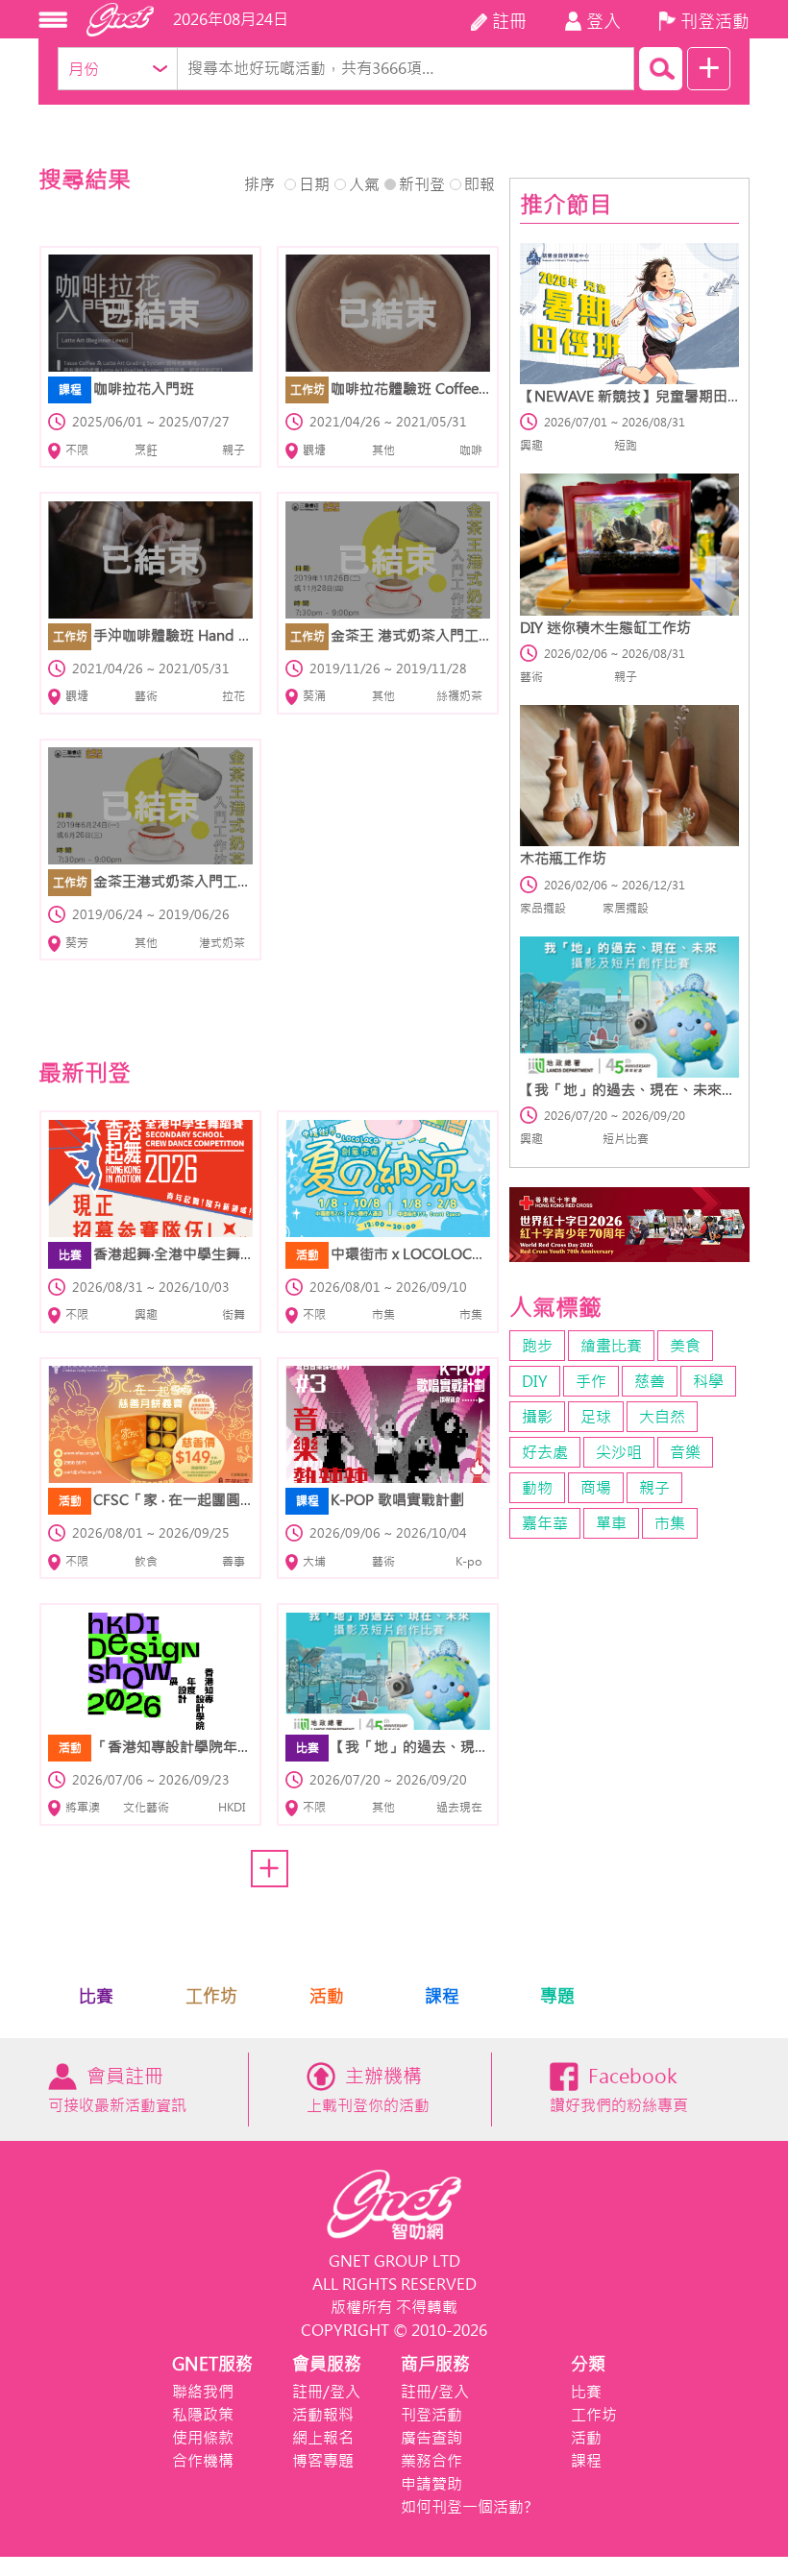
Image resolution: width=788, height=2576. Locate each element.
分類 (588, 2364)
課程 (442, 1996)
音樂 (685, 1452)
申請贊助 (431, 2484)
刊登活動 (431, 2415)
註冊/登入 (326, 2392)
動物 (537, 1488)
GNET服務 (212, 2364)
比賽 (96, 1996)
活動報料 (323, 2415)
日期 (314, 184)
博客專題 (323, 2461)
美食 (685, 1346)
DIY (535, 1381)
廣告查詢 (431, 2438)
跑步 (537, 1346)
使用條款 (203, 2438)
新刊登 (422, 184)
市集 (670, 1523)
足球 (596, 1417)
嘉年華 (545, 1523)
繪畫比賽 (611, 1346)
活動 (327, 1996)
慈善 (650, 1381)
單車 (611, 1523)
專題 (557, 1996)
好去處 (545, 1452)
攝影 (537, 1417)
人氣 (364, 184)
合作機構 (203, 2461)
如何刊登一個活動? (466, 2507)
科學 (708, 1381)
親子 (654, 1488)
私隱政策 (203, 2415)
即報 (480, 184)
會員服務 (327, 2364)
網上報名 (323, 2438)
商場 (596, 1488)
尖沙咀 (619, 1452)
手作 (591, 1381)
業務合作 (431, 2461)
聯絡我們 (203, 2392)
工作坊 (211, 1996)
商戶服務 (435, 2364)
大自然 (662, 1417)
